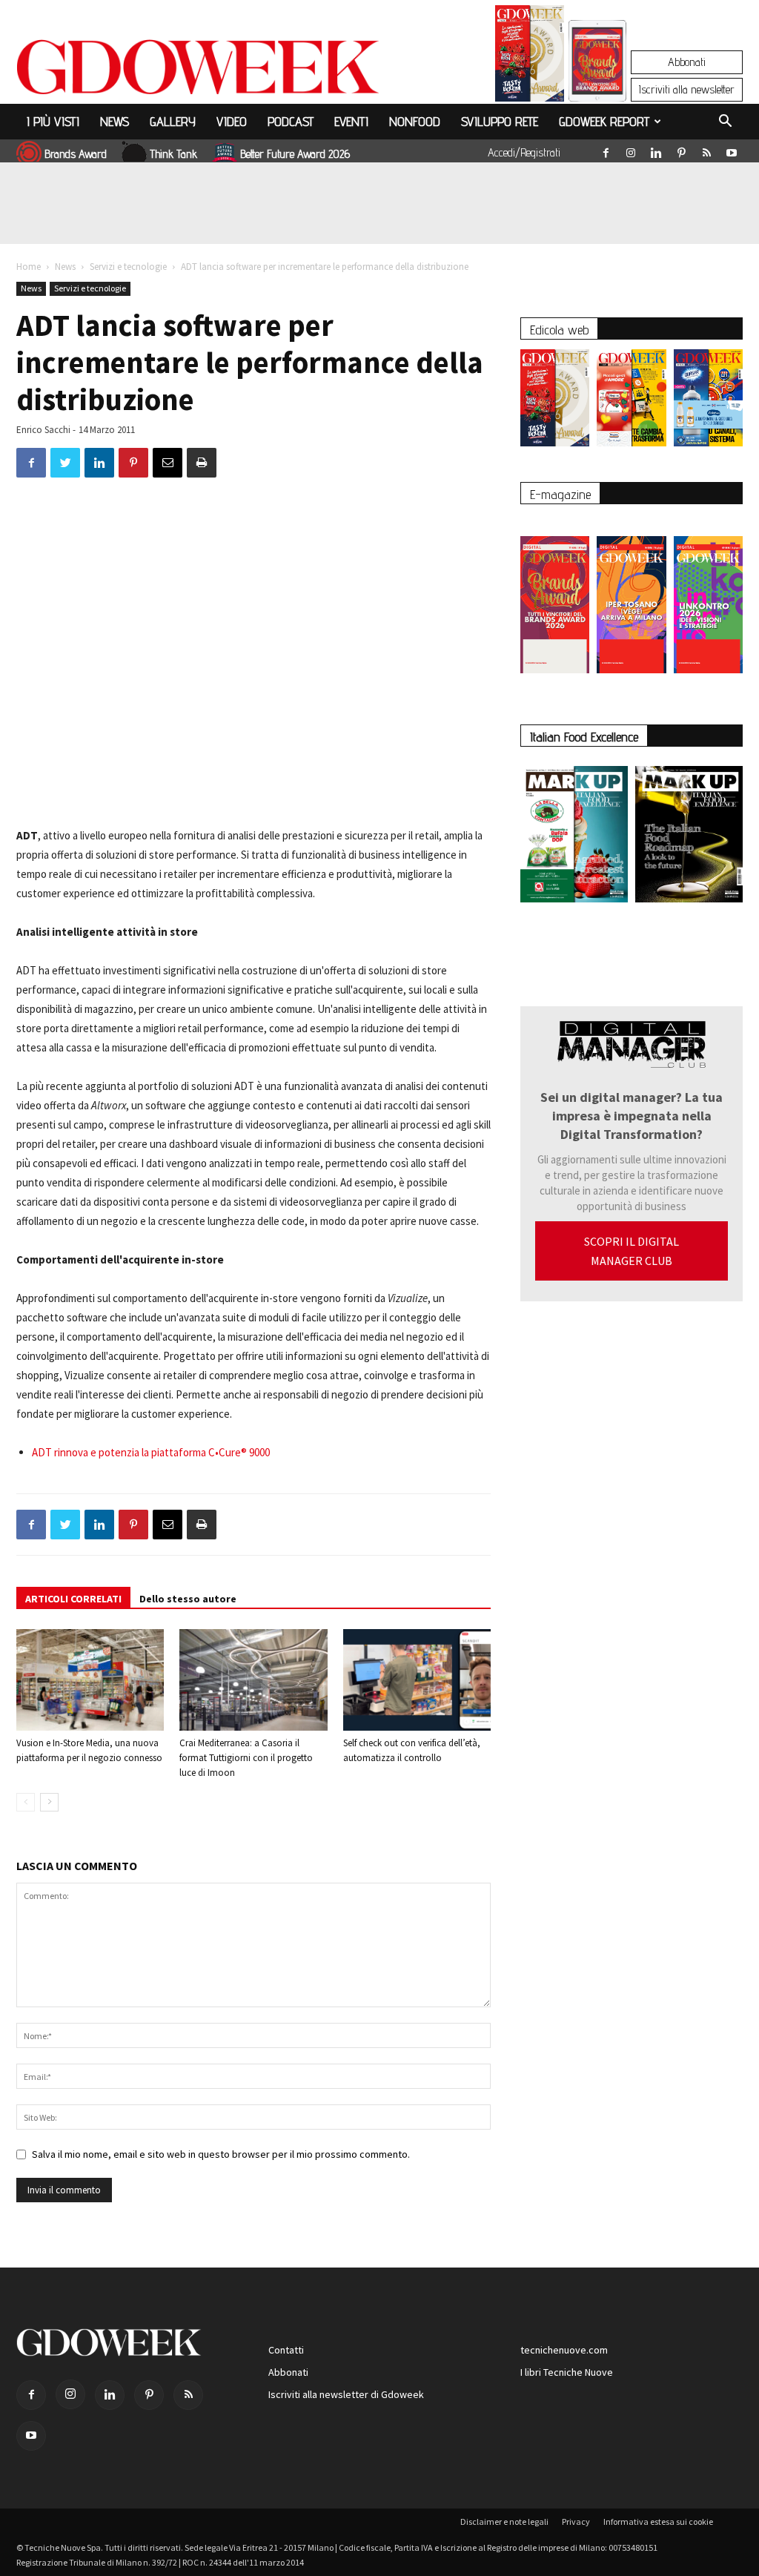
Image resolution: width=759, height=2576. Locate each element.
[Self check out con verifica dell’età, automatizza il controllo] (417, 1680)
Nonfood (415, 121)
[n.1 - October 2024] (689, 837)
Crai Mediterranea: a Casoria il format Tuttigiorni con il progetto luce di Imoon (246, 1758)
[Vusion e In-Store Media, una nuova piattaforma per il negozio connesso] (90, 1680)
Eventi (351, 121)
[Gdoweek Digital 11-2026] (597, 81)
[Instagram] (631, 150)
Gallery (173, 121)
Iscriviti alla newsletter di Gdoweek (346, 2394)
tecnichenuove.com (564, 2350)
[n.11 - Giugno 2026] (631, 402)
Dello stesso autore (188, 1599)
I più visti (53, 121)
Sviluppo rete (500, 121)
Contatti (286, 2350)
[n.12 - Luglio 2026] (530, 57)
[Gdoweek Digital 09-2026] (708, 597)
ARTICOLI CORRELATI (73, 1599)
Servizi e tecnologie (128, 267)
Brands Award (76, 154)
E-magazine (560, 494)
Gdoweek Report (604, 121)
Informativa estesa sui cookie (658, 2521)
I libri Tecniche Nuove (567, 2372)
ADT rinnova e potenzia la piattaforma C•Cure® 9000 (151, 1452)
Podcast (291, 121)
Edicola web (559, 330)
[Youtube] (732, 150)
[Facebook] (606, 150)
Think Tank (173, 154)
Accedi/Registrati (524, 152)
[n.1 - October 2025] (574, 837)
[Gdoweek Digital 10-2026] (631, 597)
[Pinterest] (681, 150)
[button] (725, 123)
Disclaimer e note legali (504, 2521)
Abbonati (687, 62)
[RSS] (706, 150)
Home (29, 267)
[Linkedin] (656, 150)
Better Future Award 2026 (295, 154)
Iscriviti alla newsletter (687, 89)
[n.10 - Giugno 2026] (708, 402)
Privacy (576, 2521)
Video (232, 121)
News (115, 121)
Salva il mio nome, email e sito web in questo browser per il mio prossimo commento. (221, 2154)
